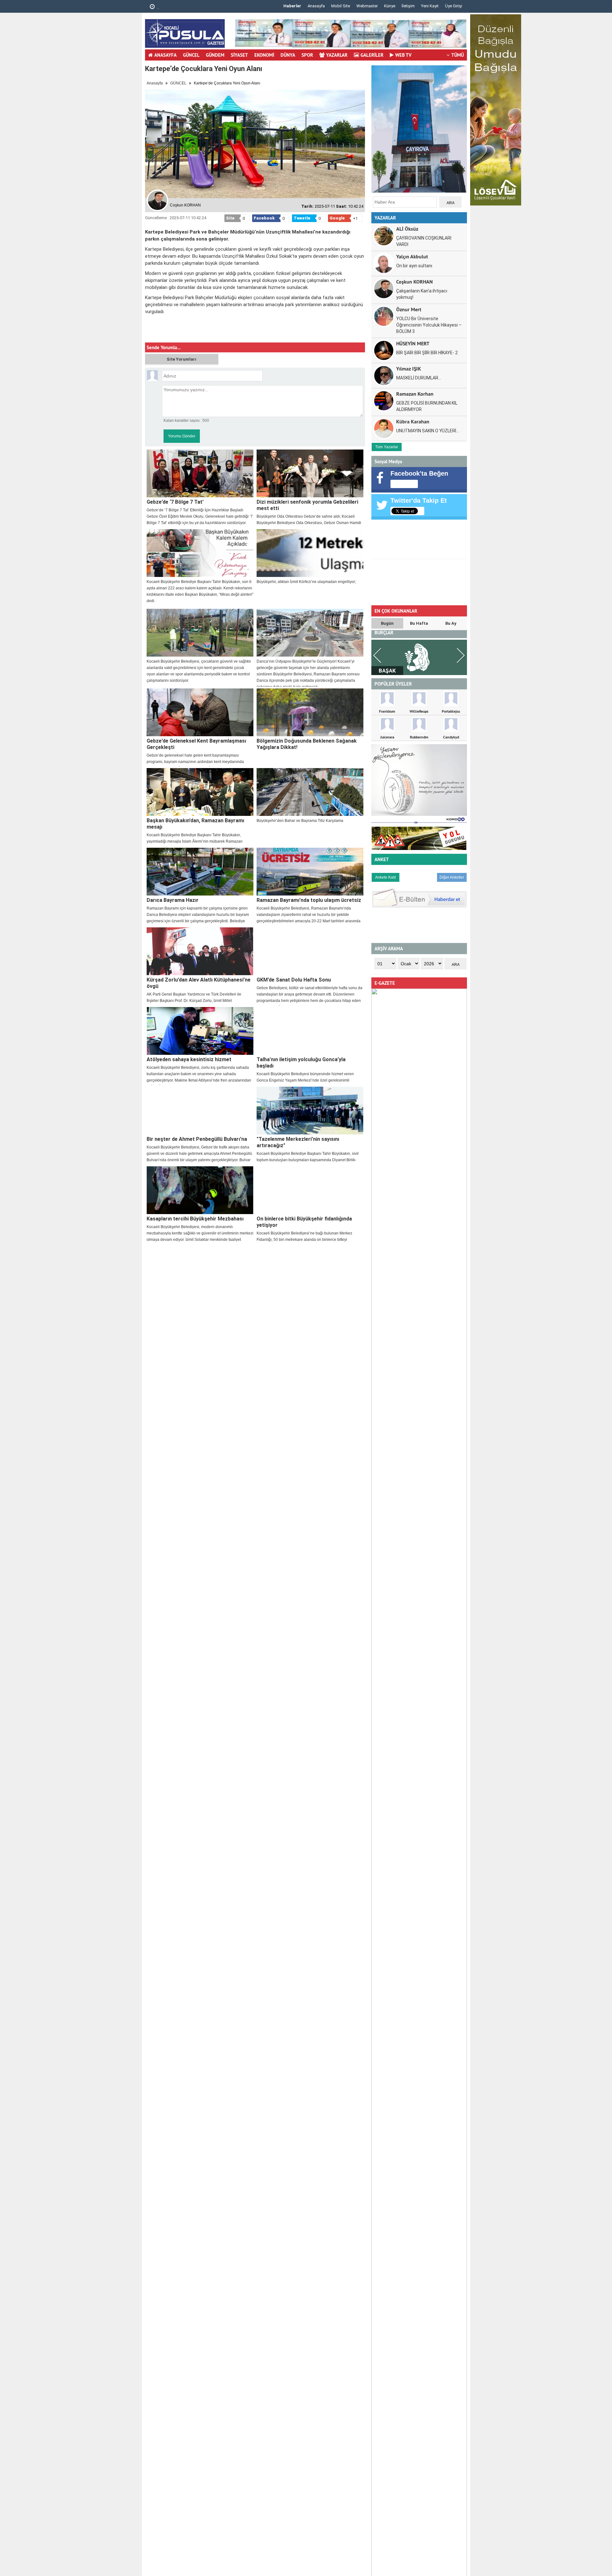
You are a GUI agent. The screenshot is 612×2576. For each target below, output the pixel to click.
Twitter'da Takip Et (419, 500)
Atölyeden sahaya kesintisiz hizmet (189, 1059)
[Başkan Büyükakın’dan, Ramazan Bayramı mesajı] (200, 792)
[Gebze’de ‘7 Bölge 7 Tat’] (200, 473)
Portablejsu (451, 711)
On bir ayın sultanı (414, 266)
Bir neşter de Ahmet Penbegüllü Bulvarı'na (197, 1139)
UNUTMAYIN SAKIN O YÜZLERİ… (428, 431)
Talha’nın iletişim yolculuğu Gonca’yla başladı (301, 1063)
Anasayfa (316, 6)
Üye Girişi (454, 6)
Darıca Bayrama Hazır (173, 900)
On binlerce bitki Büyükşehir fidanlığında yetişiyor (304, 1222)
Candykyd (451, 737)
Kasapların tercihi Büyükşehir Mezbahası (195, 1219)
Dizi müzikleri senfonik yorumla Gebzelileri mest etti (307, 505)
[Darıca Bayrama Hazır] (200, 872)
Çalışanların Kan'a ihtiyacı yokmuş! (422, 294)
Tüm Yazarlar (387, 447)
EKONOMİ (264, 55)
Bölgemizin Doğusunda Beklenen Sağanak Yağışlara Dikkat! (307, 744)
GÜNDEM (215, 55)
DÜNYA (288, 55)
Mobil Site (341, 6)
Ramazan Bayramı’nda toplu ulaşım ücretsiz (309, 900)
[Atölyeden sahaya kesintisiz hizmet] (200, 1031)
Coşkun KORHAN (415, 281)
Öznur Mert (409, 309)
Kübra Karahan (413, 421)
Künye (390, 6)
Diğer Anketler (452, 877)
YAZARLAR (337, 55)
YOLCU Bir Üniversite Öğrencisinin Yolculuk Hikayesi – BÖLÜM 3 (429, 325)
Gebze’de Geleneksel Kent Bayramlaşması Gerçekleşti (196, 744)
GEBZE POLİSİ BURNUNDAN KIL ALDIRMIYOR (427, 406)
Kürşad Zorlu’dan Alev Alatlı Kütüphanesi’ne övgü (199, 983)
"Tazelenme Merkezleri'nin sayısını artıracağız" (298, 1142)
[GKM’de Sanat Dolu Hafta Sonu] (310, 951)
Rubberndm (419, 737)
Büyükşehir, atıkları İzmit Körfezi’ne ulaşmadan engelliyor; (306, 582)
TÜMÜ (458, 55)
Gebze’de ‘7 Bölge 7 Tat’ (175, 502)
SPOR (307, 55)
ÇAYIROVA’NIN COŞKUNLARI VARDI (424, 241)
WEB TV (403, 55)
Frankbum (387, 711)
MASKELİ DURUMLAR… (419, 378)
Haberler (292, 6)
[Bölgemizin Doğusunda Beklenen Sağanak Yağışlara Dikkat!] (310, 712)
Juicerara (387, 737)
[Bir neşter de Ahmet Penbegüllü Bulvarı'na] (200, 1111)
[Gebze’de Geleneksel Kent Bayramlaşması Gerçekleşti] (200, 712)
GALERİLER (372, 55)
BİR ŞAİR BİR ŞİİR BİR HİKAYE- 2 (427, 353)
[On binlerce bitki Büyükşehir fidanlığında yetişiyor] (310, 1190)
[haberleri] (149, 332)
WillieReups (419, 711)
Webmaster (367, 6)
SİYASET (239, 55)
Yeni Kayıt (430, 6)
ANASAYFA (165, 55)
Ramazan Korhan (415, 394)
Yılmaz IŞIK (409, 368)
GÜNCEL (191, 55)
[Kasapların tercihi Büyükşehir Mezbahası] (200, 1190)
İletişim (408, 6)
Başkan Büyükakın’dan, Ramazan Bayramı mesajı (195, 824)
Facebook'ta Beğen (419, 473)
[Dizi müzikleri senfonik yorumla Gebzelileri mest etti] (310, 473)
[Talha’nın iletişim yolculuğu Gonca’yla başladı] (310, 1031)
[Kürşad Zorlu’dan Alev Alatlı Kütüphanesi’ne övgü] (200, 951)
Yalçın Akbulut (412, 256)
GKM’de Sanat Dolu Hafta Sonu (294, 980)
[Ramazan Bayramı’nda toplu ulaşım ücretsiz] (310, 872)
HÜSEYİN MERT (413, 343)
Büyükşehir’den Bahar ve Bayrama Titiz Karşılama (300, 821)
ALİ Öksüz (407, 229)
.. (158, 7)
